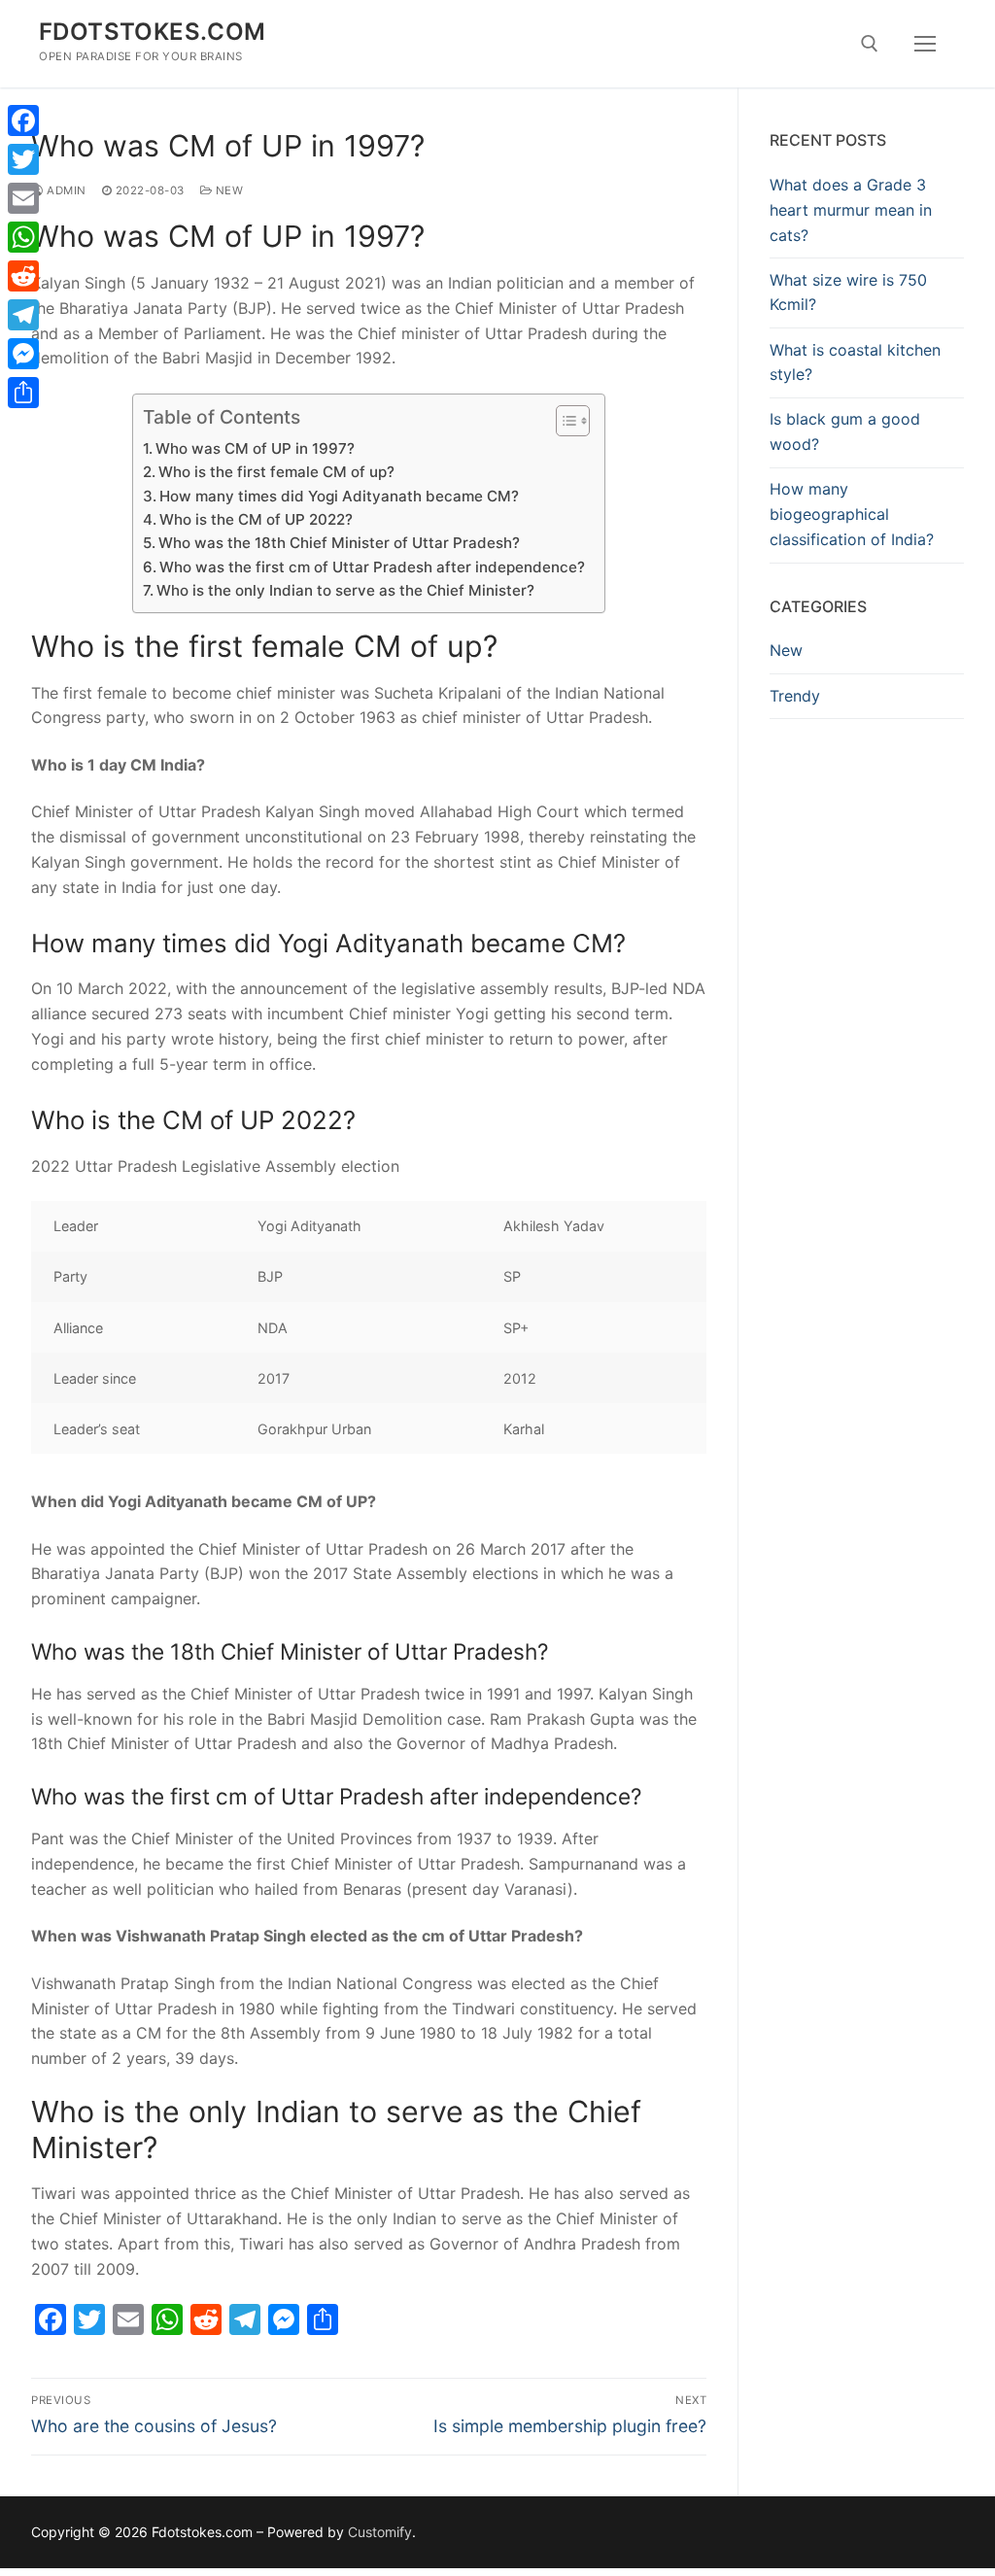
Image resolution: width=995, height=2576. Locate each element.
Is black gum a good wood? (845, 431)
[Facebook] (23, 120)
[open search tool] (870, 44)
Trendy (795, 696)
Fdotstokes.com (153, 32)
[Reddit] (23, 276)
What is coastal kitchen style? (855, 362)
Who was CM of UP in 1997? (255, 448)
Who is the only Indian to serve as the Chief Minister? (345, 590)
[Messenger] (23, 354)
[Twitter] (23, 159)
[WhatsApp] (23, 237)
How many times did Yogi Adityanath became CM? (339, 496)
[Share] (23, 393)
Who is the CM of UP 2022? (256, 519)
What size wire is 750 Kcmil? (848, 292)
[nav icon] (925, 44)
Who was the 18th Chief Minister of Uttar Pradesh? (339, 543)
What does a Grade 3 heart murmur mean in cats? (851, 210)
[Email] (23, 198)
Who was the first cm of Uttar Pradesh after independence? (372, 567)
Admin (65, 190)
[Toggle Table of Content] (563, 421)
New (227, 190)
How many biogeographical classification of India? (852, 514)
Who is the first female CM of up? (276, 472)
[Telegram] (23, 315)
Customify (380, 2532)
